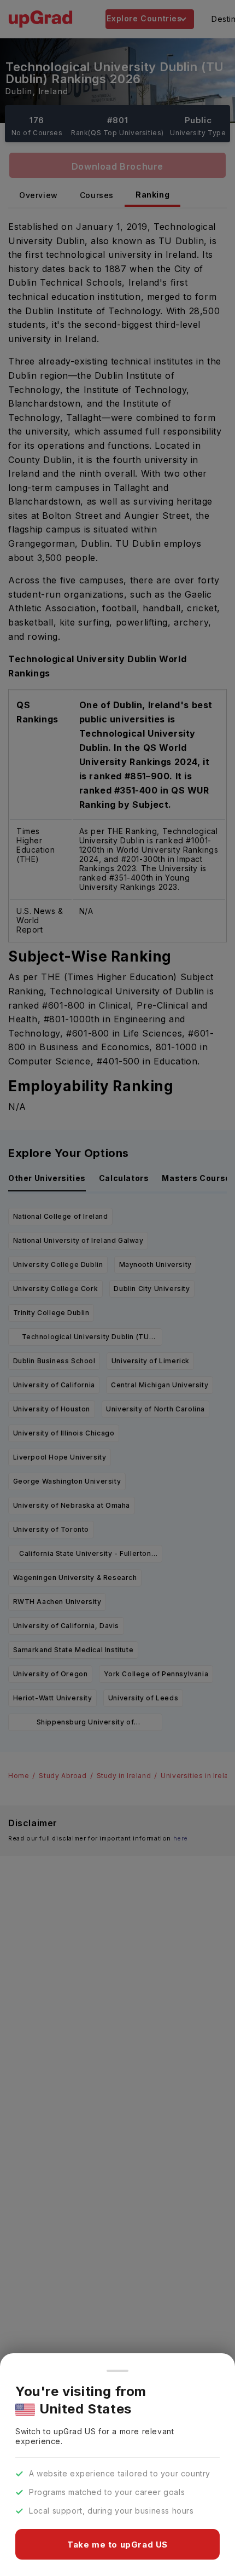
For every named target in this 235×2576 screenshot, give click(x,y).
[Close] (117, 2371)
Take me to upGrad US (117, 2545)
